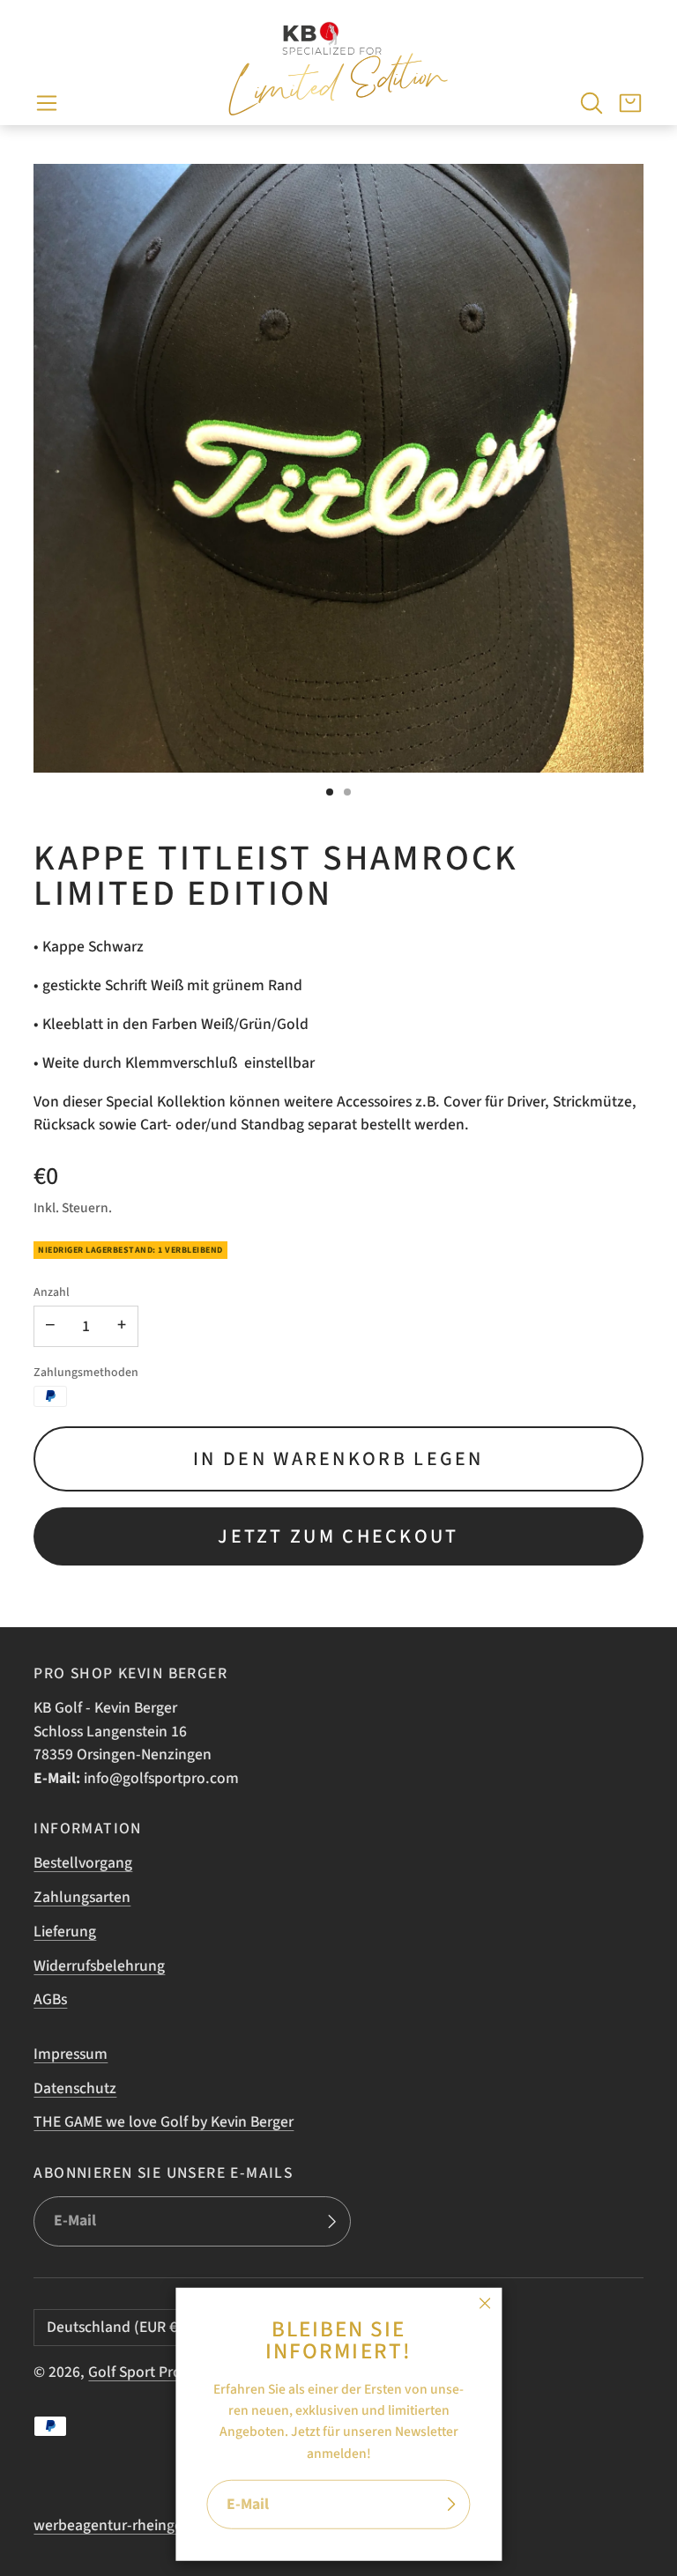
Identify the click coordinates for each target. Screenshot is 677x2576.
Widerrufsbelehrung (99, 1966)
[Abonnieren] (451, 2505)
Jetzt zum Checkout (338, 1536)
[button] (47, 103)
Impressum (71, 2054)
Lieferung (65, 1932)
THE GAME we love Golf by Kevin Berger (164, 2122)
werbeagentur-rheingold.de (126, 2525)
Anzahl (52, 1292)
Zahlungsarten (82, 1897)
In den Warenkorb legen (338, 1459)
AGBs (50, 1999)
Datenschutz (75, 2088)
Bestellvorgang (83, 1863)
